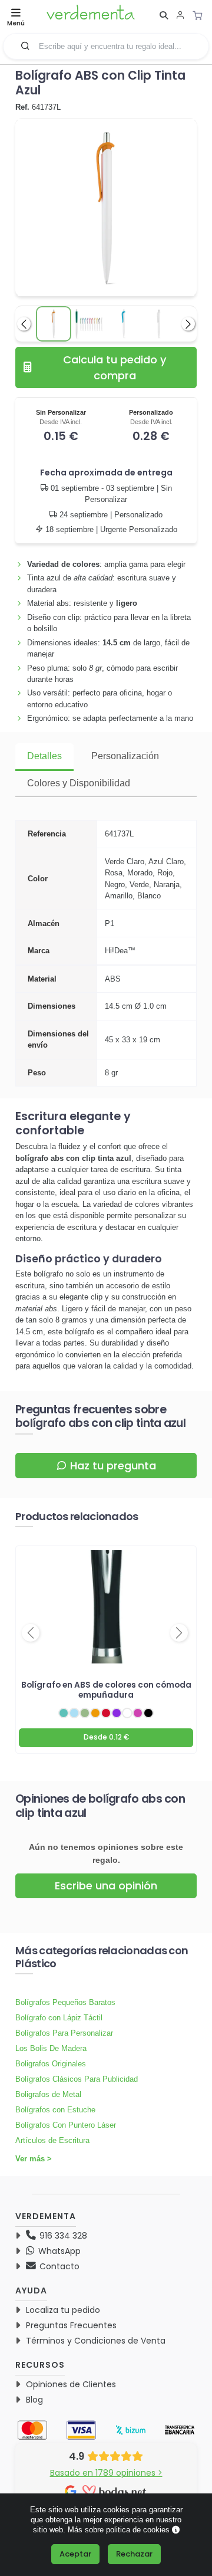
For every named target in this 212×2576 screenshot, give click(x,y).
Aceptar (75, 2554)
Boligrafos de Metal (48, 2094)
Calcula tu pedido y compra (115, 367)
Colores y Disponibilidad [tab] (79, 783)
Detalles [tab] (44, 756)
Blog (34, 2400)
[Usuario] (180, 16)
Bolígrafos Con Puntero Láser (66, 2125)
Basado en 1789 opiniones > (106, 2473)
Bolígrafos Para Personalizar (64, 2033)
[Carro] (201, 15)
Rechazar (134, 2554)
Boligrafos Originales (51, 2064)
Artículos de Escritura (52, 2140)
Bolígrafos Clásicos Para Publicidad (77, 2079)
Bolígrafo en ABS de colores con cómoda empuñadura (106, 1690)
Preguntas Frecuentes (71, 2325)
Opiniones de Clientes (71, 2384)
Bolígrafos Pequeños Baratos (65, 2002)
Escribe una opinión (106, 1886)
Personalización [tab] (125, 756)
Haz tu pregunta (113, 1466)
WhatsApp (58, 2251)
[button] (25, 45)
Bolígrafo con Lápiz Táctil (59, 2018)
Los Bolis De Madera (51, 2048)
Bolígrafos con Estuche (55, 2110)
